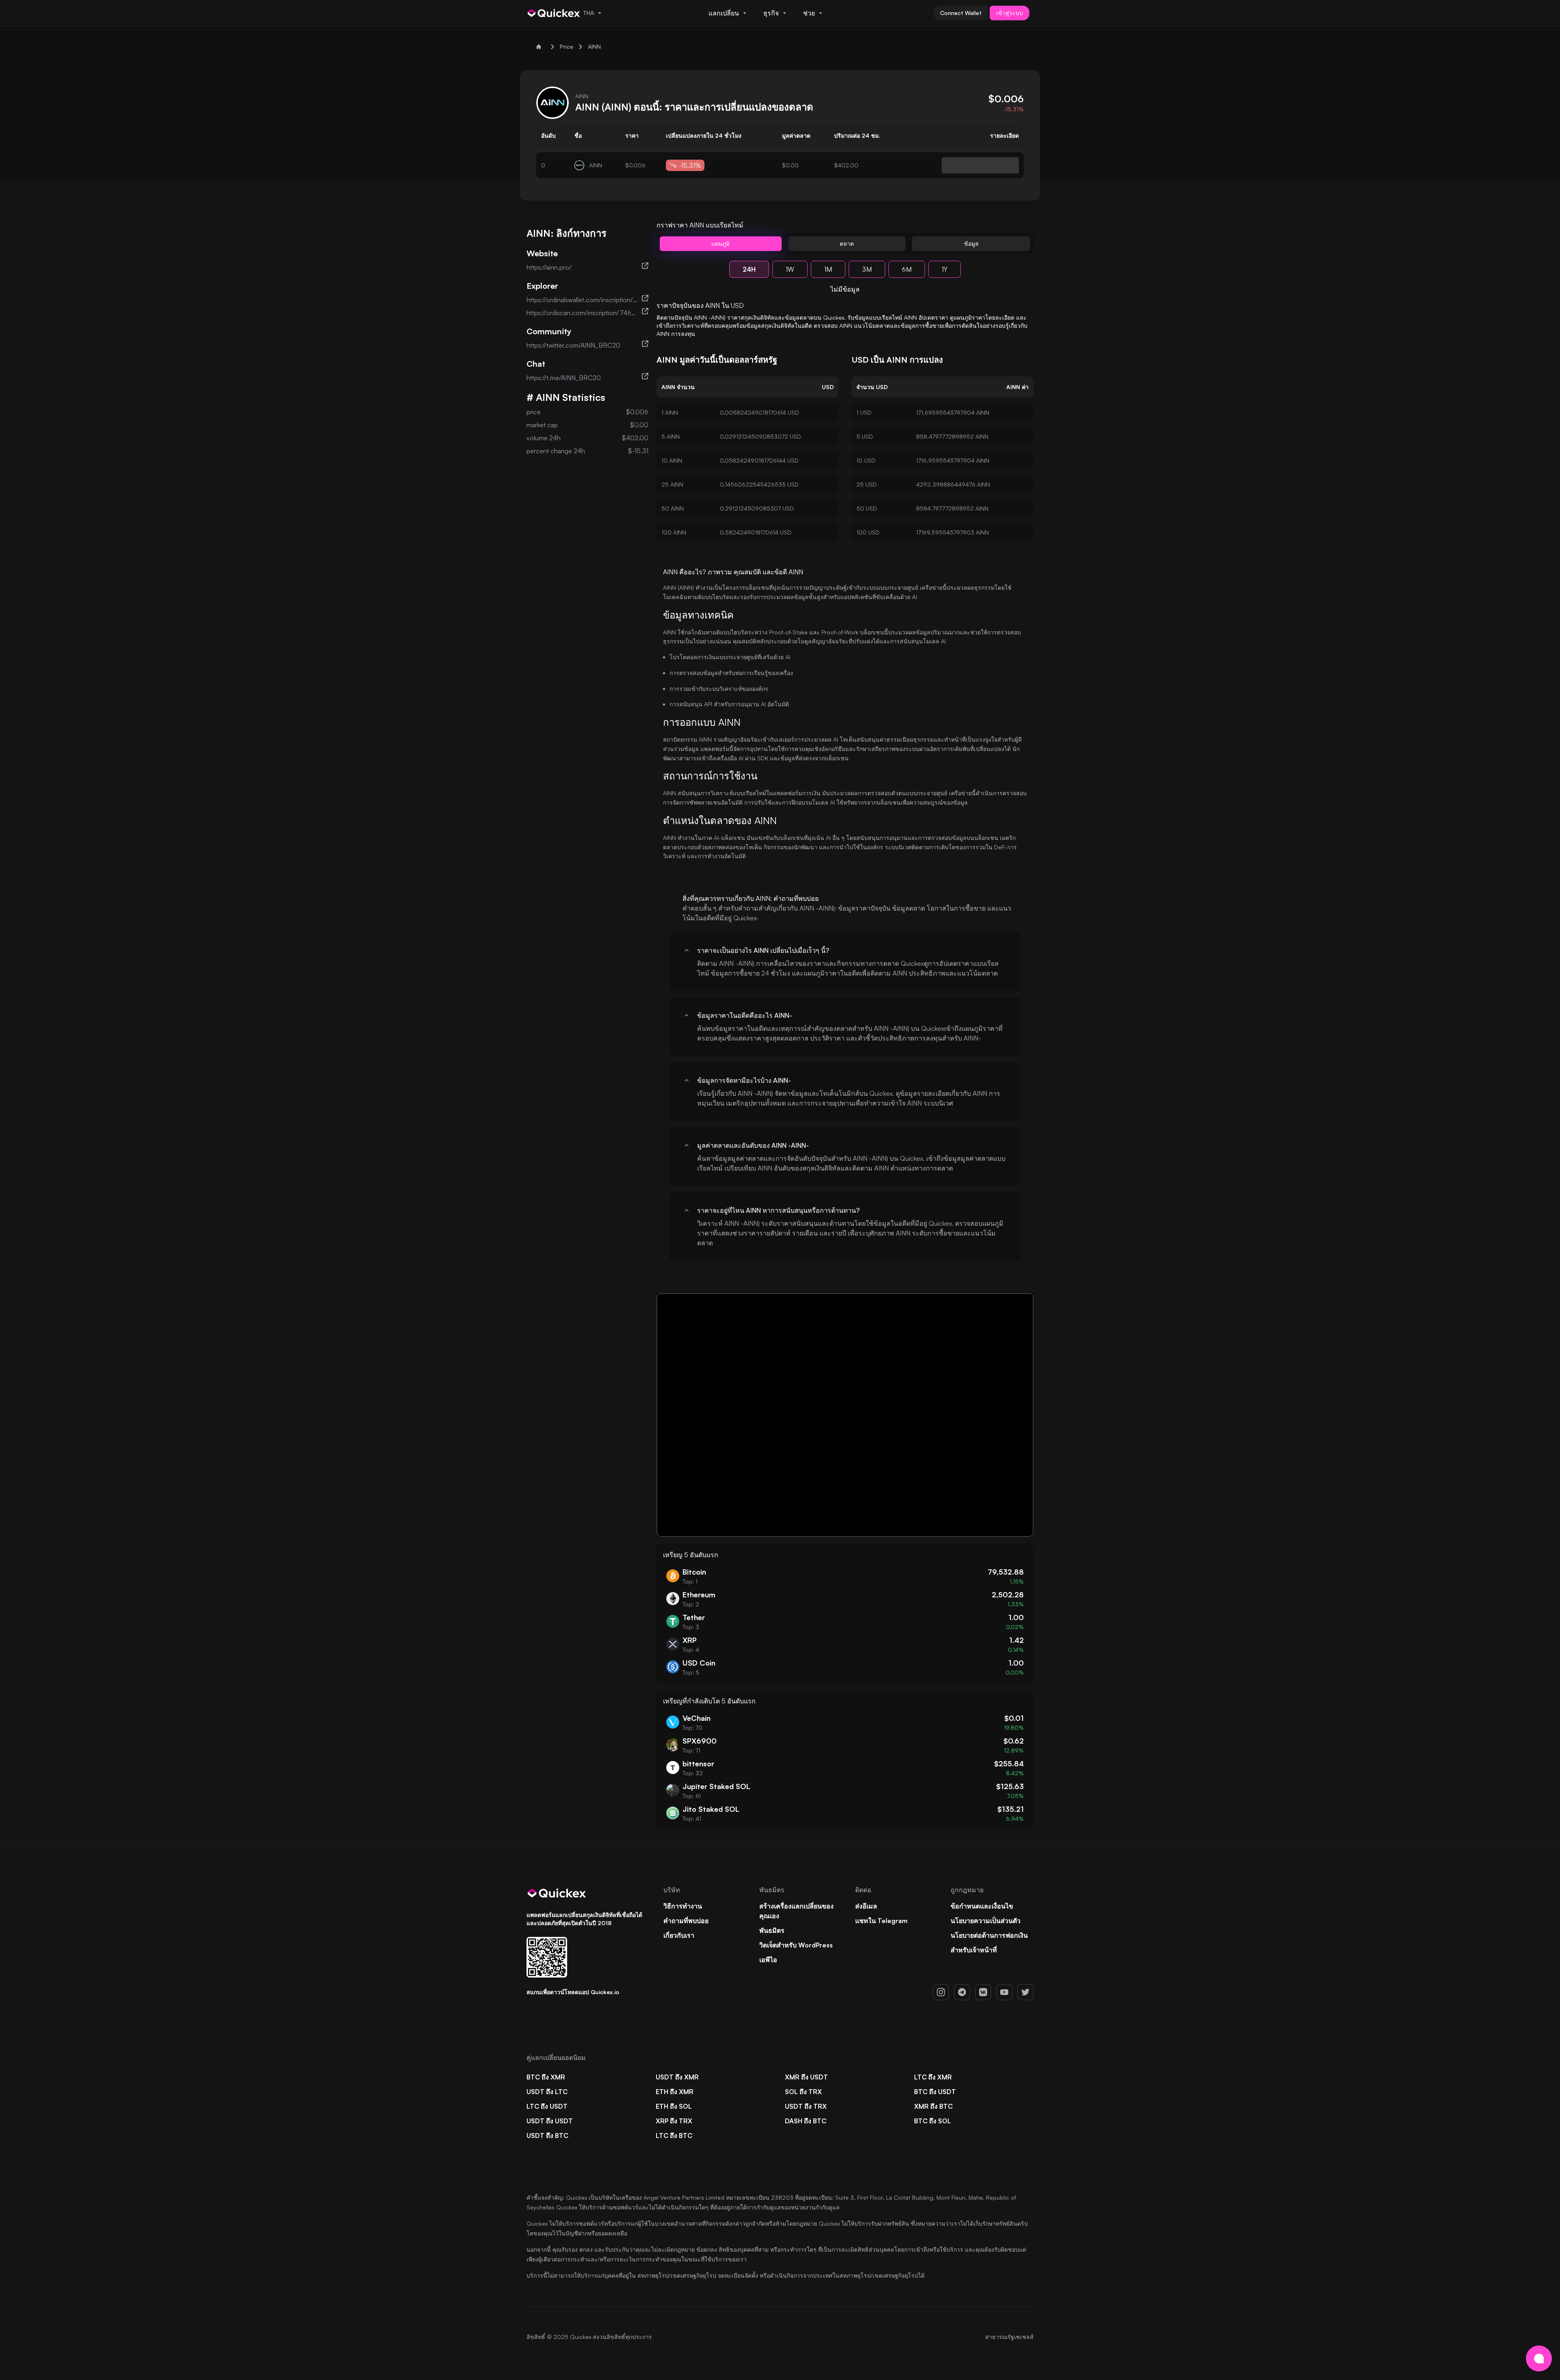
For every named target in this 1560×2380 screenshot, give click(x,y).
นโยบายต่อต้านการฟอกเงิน (989, 1935)
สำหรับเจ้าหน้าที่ (974, 1950)
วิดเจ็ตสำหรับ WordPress (796, 1945)
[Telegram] (962, 1992)
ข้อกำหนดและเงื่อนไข (982, 1906)
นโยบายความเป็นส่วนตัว (986, 1921)
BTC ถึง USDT (935, 2092)
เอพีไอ (768, 1960)
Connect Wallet (961, 13)
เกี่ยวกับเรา (679, 1935)
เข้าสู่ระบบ (1010, 13)
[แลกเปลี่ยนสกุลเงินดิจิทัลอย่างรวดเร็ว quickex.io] (554, 13)
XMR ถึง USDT (806, 2077)
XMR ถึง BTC (933, 2106)
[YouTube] (1004, 1992)
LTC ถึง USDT (547, 2106)
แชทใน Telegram (881, 1921)
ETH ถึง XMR (675, 2092)
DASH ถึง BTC (806, 2121)
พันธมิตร (772, 1930)
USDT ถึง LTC (547, 2092)
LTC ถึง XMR (933, 2077)
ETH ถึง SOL (674, 2106)
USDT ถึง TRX (806, 2106)
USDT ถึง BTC (547, 2136)
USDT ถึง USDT (550, 2121)
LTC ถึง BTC (674, 2136)
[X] (1025, 1992)
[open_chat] (1539, 2358)
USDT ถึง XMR (677, 2077)
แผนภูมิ (720, 243)
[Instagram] (941, 1992)
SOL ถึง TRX (803, 2092)
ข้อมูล (971, 243)
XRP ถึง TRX (674, 2121)
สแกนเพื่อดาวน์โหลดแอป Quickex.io (573, 1992)
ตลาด (847, 243)
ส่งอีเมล (866, 1906)
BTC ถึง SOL (933, 2121)
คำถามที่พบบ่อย (686, 1921)
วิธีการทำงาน (683, 1906)
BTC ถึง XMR (546, 2077)
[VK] (983, 1992)
